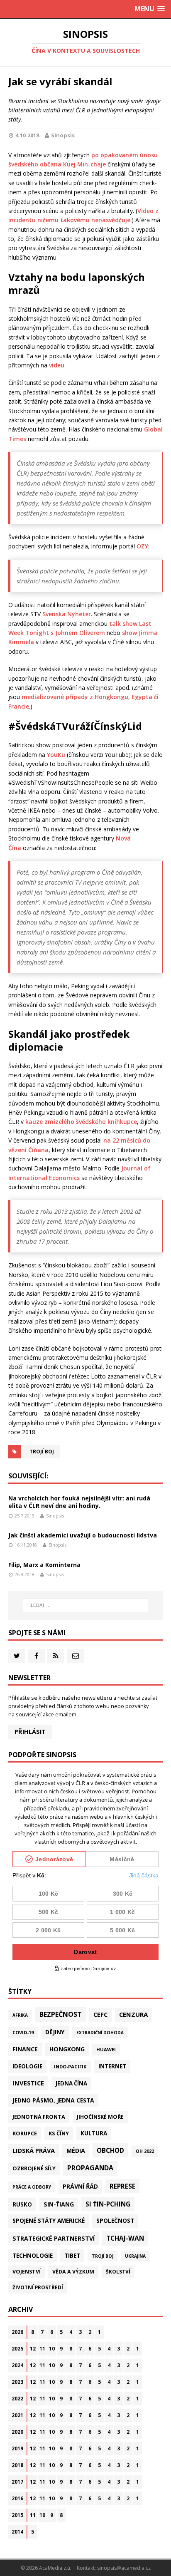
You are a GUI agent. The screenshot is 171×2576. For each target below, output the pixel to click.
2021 (17, 2415)
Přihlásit (30, 1732)
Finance (25, 2049)
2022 (17, 2399)
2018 (17, 2465)
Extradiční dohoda (100, 2033)
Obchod (110, 2150)
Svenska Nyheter (67, 614)
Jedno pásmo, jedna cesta (53, 2100)
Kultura (94, 2133)
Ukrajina (135, 2256)
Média (76, 2151)
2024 (17, 2365)
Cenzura (133, 2014)
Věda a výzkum (73, 2272)
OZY (142, 546)
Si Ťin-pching (108, 2204)
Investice (28, 2083)
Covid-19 (23, 2032)
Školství (118, 2271)
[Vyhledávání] (86, 1605)
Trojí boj (42, 1452)
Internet (112, 2066)
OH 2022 (145, 2151)
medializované (43, 697)
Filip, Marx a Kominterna (44, 1565)
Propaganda (90, 2168)
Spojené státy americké (49, 2221)
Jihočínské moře (100, 2117)
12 (33, 2349)
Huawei (106, 2049)
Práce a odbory (32, 2187)
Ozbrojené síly (34, 2168)
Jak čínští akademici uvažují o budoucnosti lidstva (83, 1535)
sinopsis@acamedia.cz (124, 2568)
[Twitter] (17, 1656)
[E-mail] (75, 1656)
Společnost (115, 2221)
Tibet (72, 2255)
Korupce (25, 2133)
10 (52, 2349)
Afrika (20, 2015)
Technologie (33, 2255)
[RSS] (56, 1656)
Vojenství (27, 2272)
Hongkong (67, 2049)
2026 (17, 2332)
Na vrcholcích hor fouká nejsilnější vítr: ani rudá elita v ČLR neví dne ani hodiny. (79, 1502)
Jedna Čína (71, 2083)
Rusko (22, 2204)
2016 (17, 2498)
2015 (17, 2515)
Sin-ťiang (59, 2204)
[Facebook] (36, 1656)
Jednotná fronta (39, 2117)
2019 (17, 2448)
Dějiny (55, 2032)
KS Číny (59, 2133)
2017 (17, 2482)
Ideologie (27, 2066)
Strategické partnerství (54, 2238)
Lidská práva (34, 2150)
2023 (17, 2382)
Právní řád (80, 2186)
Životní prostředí (38, 2287)
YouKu (56, 755)
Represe (122, 2186)
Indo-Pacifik (70, 2067)
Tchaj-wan (125, 2238)
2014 (17, 2532)
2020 (17, 2432)
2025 (17, 2349)
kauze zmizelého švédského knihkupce (81, 1122)
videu (57, 365)
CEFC (100, 2014)
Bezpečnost (61, 2014)
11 (42, 2349)
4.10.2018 (27, 135)
